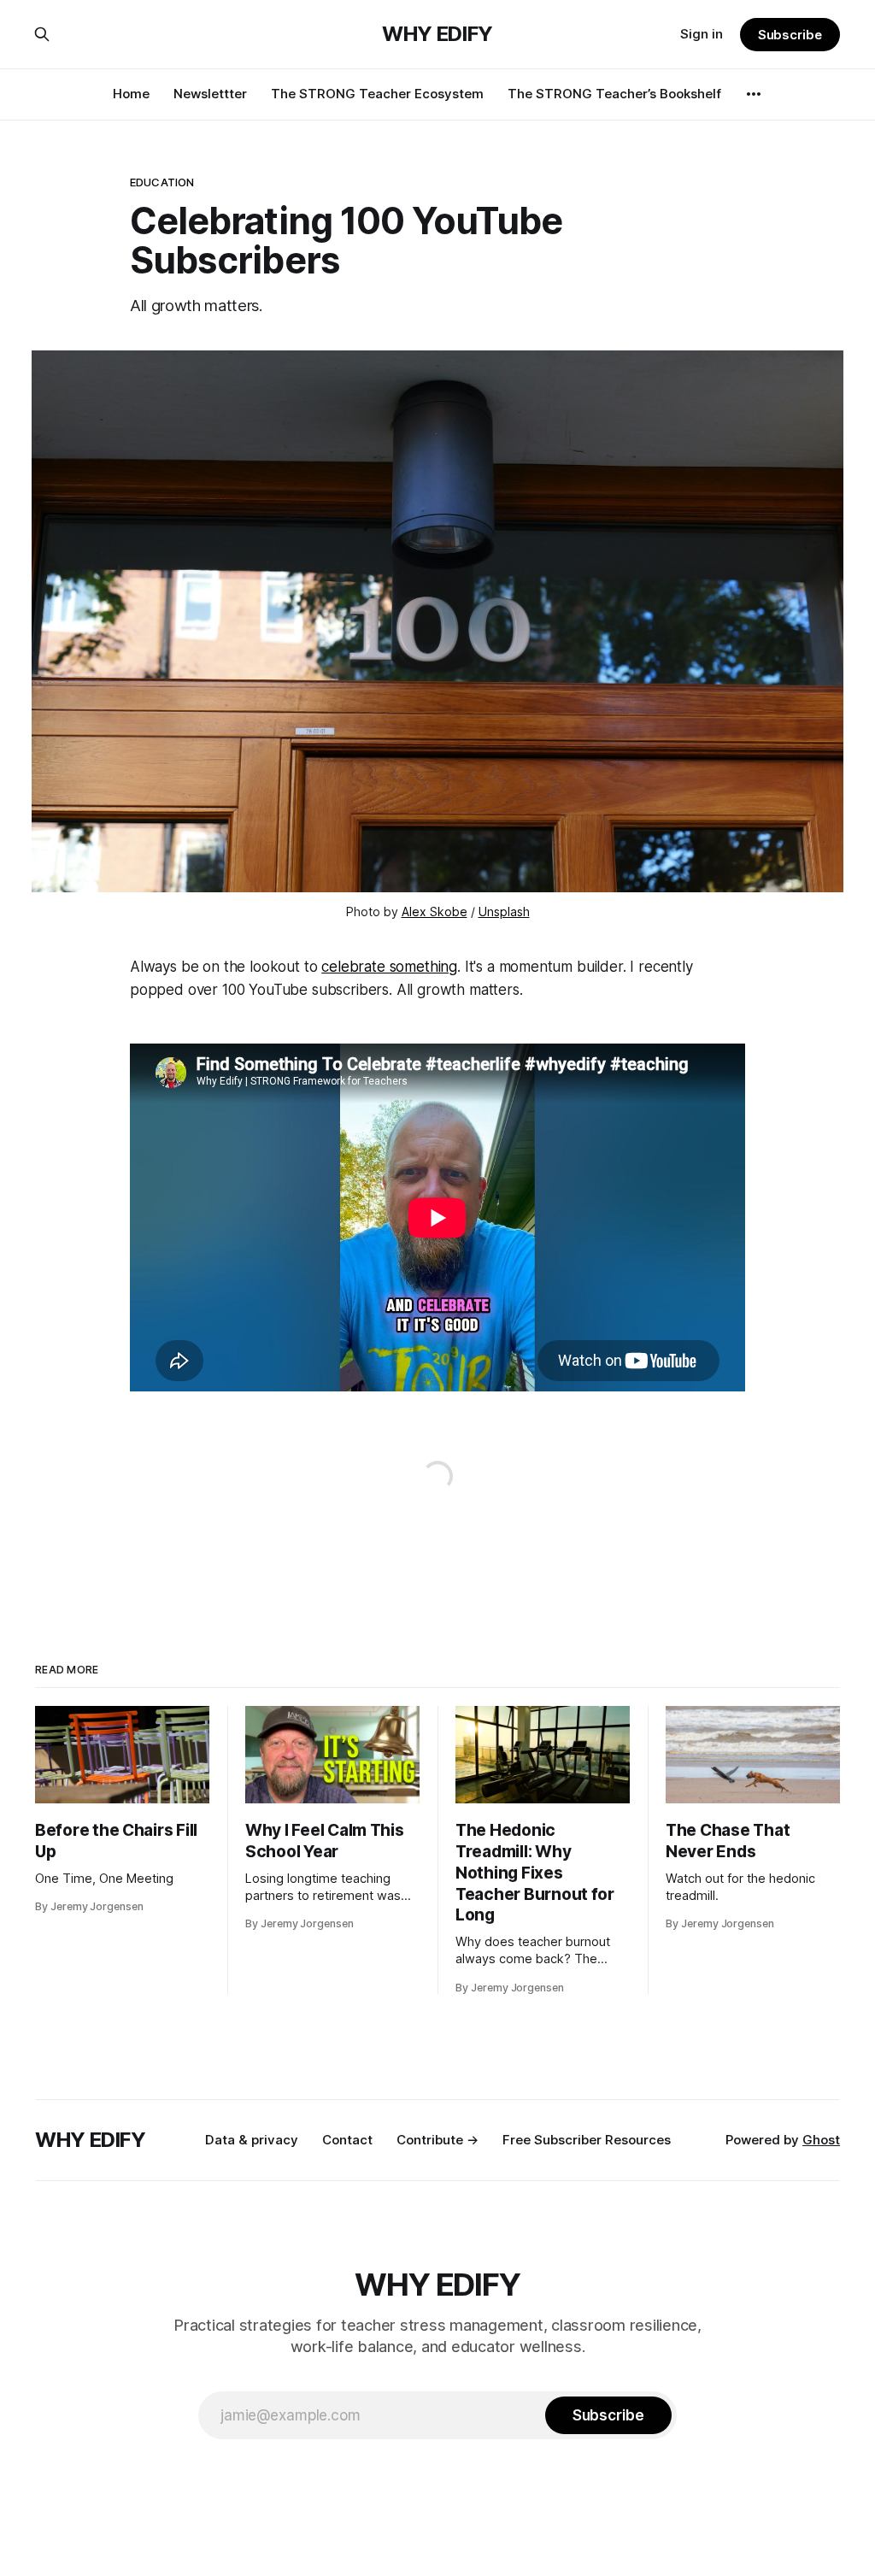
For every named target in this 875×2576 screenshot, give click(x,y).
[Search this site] (42, 34)
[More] (754, 94)
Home (131, 94)
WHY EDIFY (437, 34)
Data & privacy (252, 2140)
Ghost (821, 2140)
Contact (347, 2140)
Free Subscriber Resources (587, 2140)
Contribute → (437, 2140)
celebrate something (389, 967)
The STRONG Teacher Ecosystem (377, 94)
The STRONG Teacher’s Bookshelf (614, 94)
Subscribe (790, 35)
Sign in (702, 34)
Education (162, 182)
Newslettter (210, 94)
